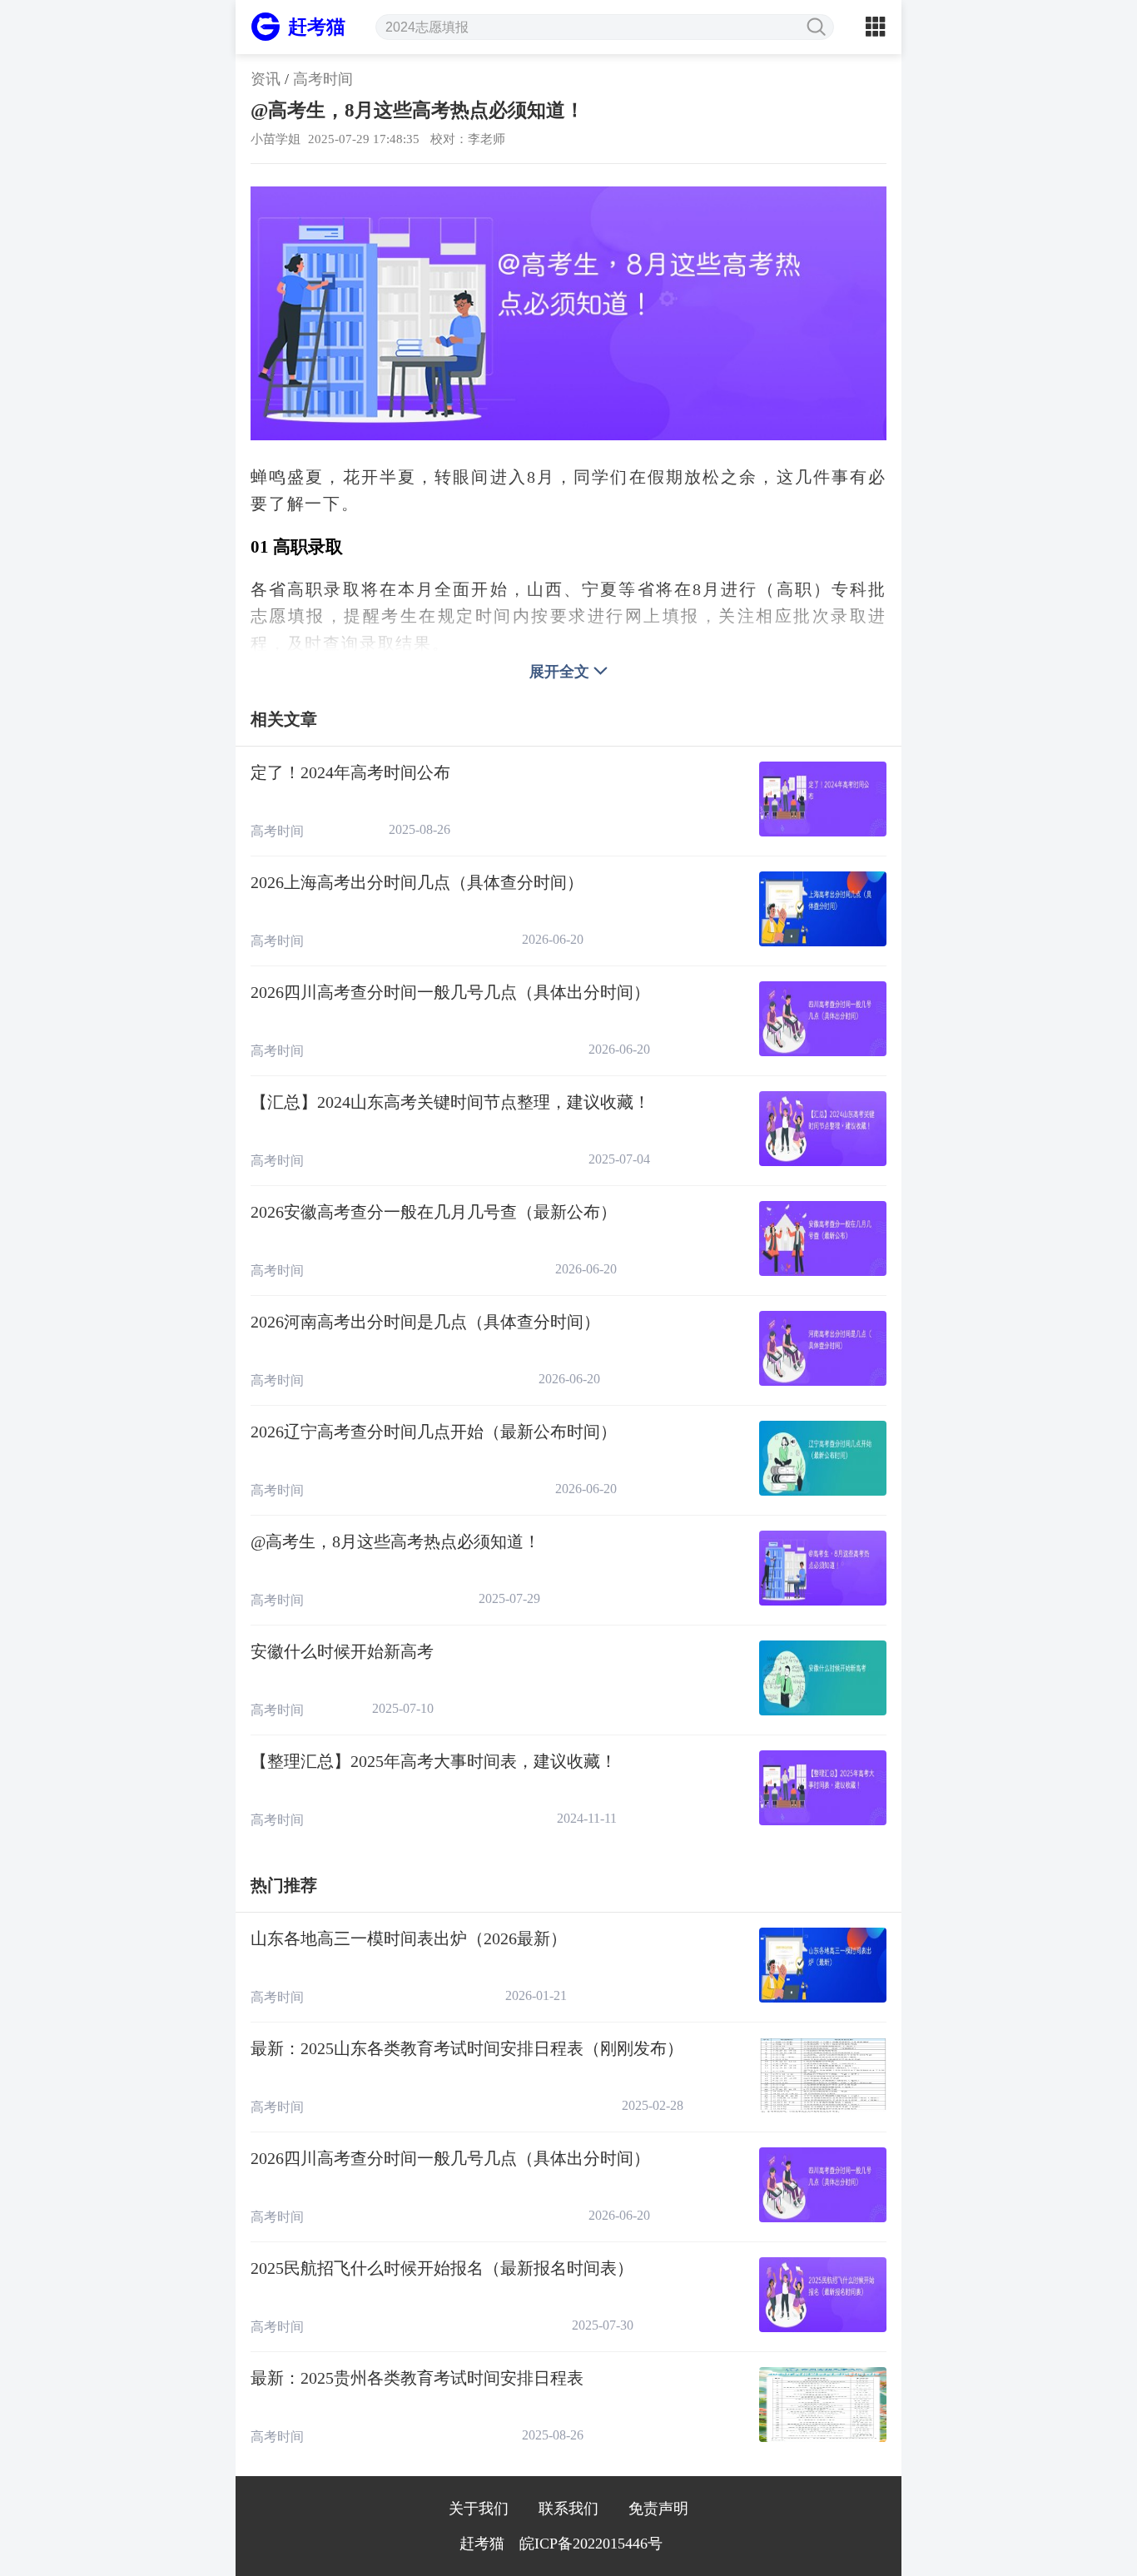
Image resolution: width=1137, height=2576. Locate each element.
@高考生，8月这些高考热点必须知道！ (395, 1541)
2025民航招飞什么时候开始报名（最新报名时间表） (442, 2268)
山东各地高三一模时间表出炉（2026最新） (409, 1938)
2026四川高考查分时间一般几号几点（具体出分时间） (450, 992)
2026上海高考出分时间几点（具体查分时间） (417, 882)
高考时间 (323, 79)
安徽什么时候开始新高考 (342, 1651)
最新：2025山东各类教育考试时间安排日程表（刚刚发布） (467, 2048)
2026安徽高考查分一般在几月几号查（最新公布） (434, 1212)
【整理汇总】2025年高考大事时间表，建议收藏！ (434, 1761)
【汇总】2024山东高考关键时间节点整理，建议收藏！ (450, 1102)
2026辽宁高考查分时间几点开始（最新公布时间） (434, 1432)
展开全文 (559, 672)
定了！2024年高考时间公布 (350, 772)
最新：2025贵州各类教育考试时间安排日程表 (417, 2378)
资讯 (266, 79)
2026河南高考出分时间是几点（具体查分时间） (425, 1322)
